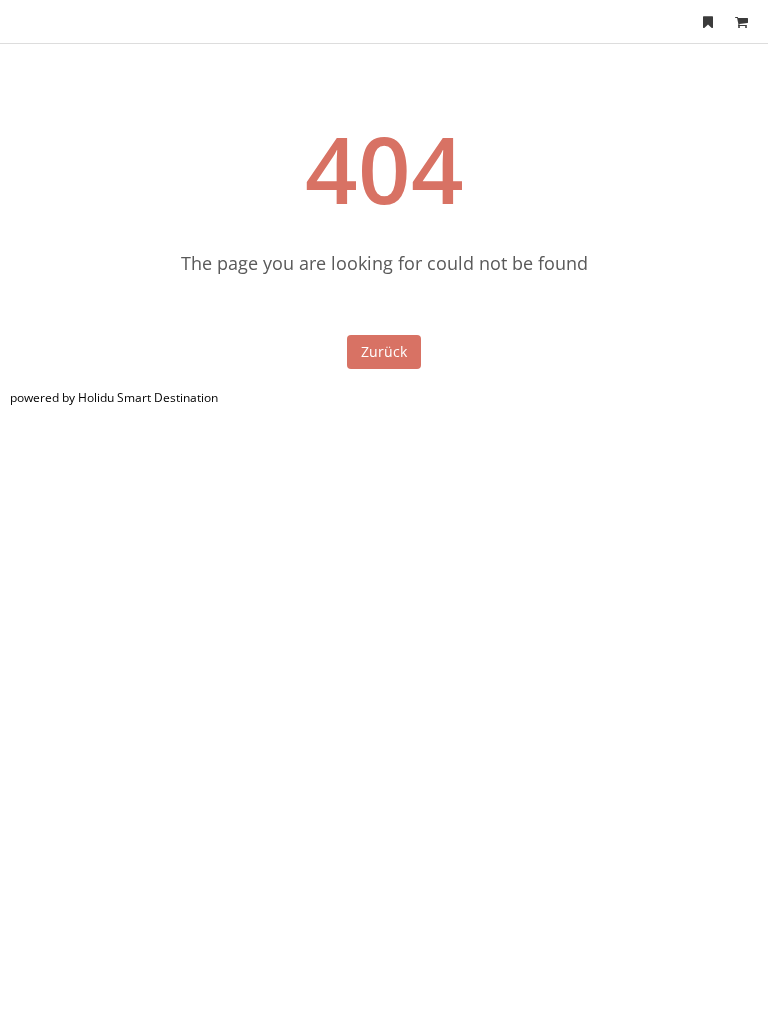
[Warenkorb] (741, 21)
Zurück (384, 351)
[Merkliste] (708, 21)
